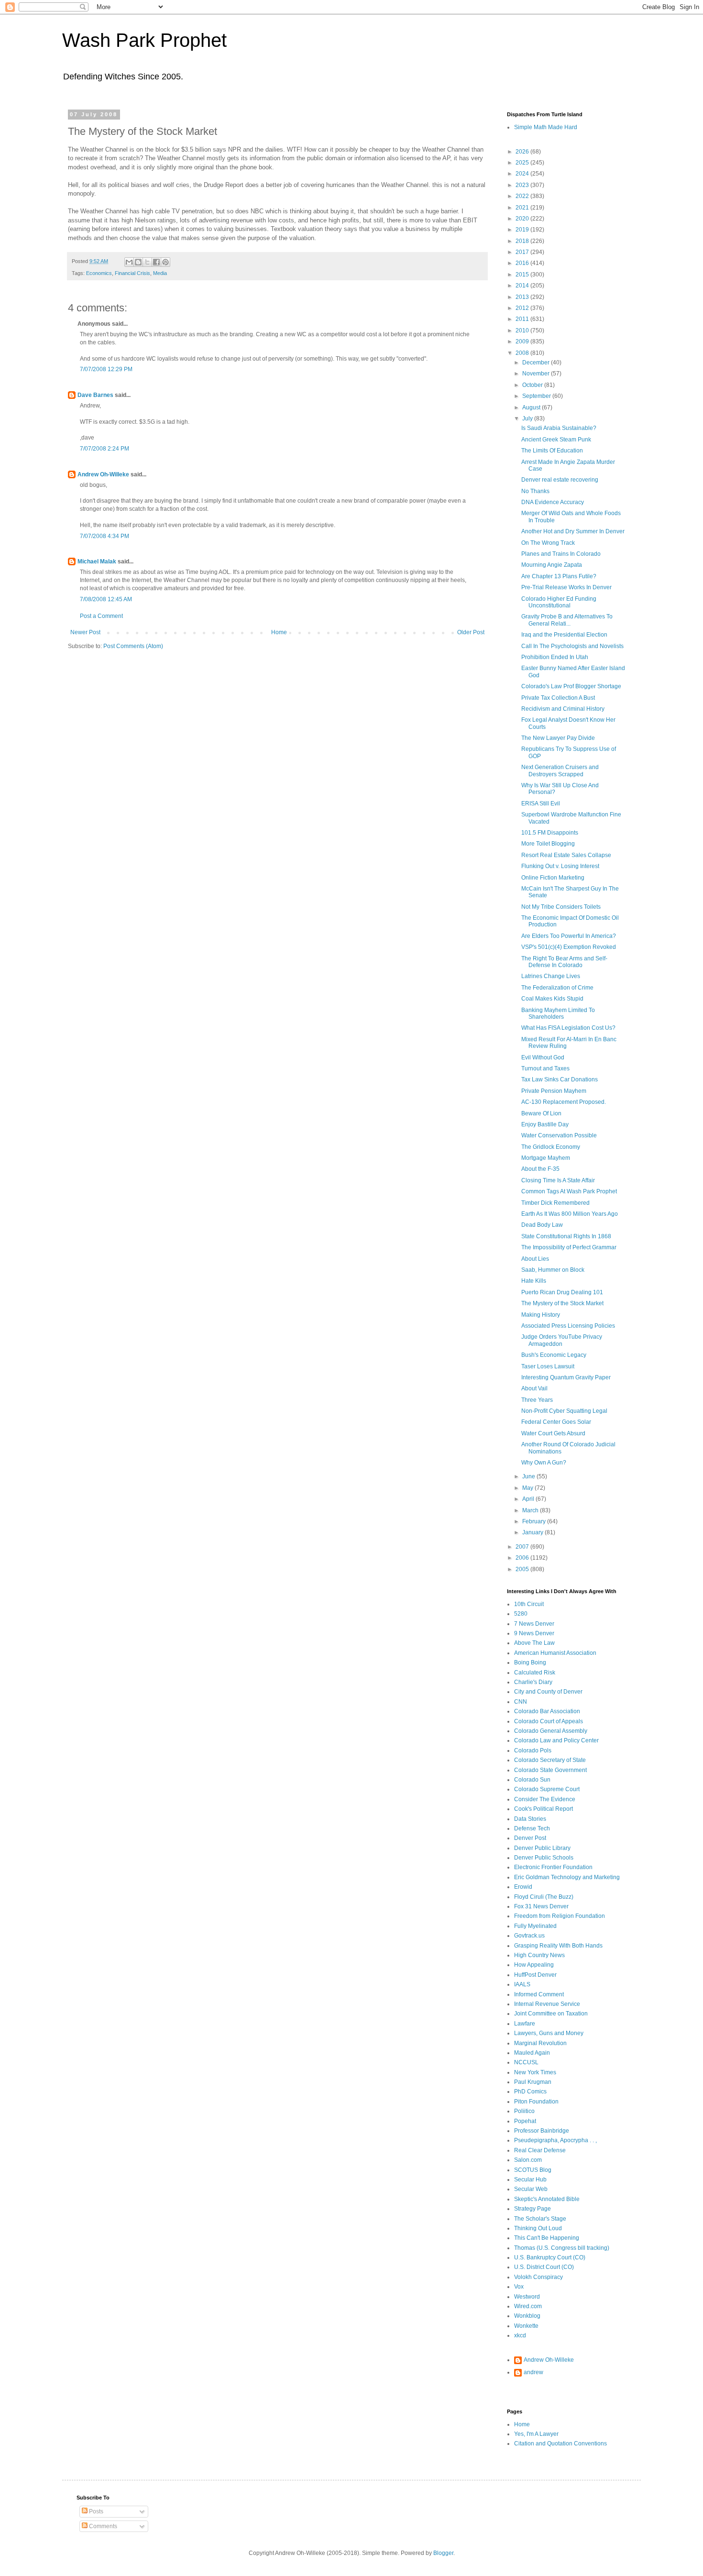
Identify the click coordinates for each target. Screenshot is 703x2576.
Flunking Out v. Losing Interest (560, 866)
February (535, 1521)
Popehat (525, 2121)
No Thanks (535, 491)
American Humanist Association (555, 1653)
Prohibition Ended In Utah (555, 657)
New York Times (535, 2072)
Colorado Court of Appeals (549, 1721)
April (529, 1499)
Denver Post (530, 1838)
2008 (523, 353)
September (537, 396)
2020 (523, 219)
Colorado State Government (550, 1770)
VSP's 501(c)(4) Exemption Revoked (569, 947)
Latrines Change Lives (551, 976)
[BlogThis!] (138, 262)
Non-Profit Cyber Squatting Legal (564, 1411)
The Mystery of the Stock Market (562, 1303)
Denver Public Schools (544, 1858)
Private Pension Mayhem (554, 1091)
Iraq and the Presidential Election (564, 635)
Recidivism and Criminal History (563, 709)
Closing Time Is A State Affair (558, 1180)
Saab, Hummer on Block (553, 1270)
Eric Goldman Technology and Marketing (567, 1877)
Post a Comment (101, 616)
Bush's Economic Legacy (554, 1355)
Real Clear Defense (540, 2150)
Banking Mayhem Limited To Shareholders (558, 1013)
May (528, 1488)
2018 (523, 241)
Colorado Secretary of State (550, 1760)
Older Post (471, 632)
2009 (523, 341)
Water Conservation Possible (559, 1135)
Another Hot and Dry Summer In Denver (573, 531)
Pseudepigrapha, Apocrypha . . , (555, 2140)
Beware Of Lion (541, 1113)
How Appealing (534, 1965)
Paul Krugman (533, 2082)
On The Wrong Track (548, 543)
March (531, 1510)
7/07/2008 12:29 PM (106, 369)
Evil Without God (543, 1057)
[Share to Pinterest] (165, 262)
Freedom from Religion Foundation (560, 1916)
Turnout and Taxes (545, 1068)
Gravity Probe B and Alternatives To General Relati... (567, 620)
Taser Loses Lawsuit (548, 1366)
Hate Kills (534, 1281)
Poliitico (524, 2111)
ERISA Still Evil (541, 804)
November (537, 374)
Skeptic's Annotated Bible (547, 2199)
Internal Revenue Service (547, 2004)
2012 (523, 308)
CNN (521, 1702)
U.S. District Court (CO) (544, 2267)
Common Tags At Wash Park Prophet (569, 1191)
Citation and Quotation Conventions (560, 2444)
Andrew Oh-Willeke (103, 474)
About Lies (535, 1259)
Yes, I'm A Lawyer (536, 2434)
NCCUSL (526, 2062)
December (537, 363)
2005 (523, 1569)
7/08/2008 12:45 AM (106, 599)
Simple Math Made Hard (546, 127)
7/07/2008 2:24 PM (104, 449)
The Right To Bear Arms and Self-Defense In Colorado (564, 962)
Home (279, 632)
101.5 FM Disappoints (550, 833)
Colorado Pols (533, 1750)
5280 (521, 1614)
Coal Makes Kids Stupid (552, 999)
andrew (533, 2372)
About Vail (534, 1388)
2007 (523, 1547)
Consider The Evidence (545, 1799)
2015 (523, 275)
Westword (527, 2297)
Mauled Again (532, 2053)
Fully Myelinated (535, 1926)
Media (160, 273)
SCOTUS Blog (533, 2170)
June (529, 1476)
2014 (523, 286)
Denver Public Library (542, 1848)
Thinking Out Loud (538, 2228)
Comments (102, 2526)
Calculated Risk (535, 1673)
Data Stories (530, 1819)
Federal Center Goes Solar (556, 1422)
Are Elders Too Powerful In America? (569, 936)
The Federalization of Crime (557, 988)
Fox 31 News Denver (541, 1906)
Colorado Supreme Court (547, 1789)
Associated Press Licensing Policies (568, 1326)
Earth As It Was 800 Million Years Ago (570, 1214)
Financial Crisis (132, 273)
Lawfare (525, 2024)
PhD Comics (530, 2092)
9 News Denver (534, 1633)
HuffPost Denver (535, 1975)
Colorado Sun (532, 1780)
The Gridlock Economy (551, 1147)
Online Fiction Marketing (553, 878)
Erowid (523, 1887)
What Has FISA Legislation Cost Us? (568, 1028)
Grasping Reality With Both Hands (558, 1946)
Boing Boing (530, 1662)
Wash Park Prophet (144, 40)
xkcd (520, 2335)
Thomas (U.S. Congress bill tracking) (562, 2248)
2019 (523, 230)
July (528, 418)
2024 (523, 174)
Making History (541, 1315)
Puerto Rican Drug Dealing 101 (562, 1292)
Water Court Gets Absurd (553, 1433)
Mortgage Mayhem (546, 1158)
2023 (523, 185)
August (532, 407)
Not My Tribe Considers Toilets (561, 907)
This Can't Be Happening (547, 2238)
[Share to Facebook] (156, 262)
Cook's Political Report (544, 1809)
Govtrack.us (529, 1936)
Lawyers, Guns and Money (549, 2033)
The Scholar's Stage (540, 2219)
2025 (523, 163)
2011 (523, 319)
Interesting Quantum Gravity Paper (566, 1377)
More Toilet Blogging (548, 844)
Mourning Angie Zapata (552, 565)
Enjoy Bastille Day (545, 1124)
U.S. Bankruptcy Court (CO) (550, 2257)
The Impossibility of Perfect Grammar (569, 1247)
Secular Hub (530, 2180)
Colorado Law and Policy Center (556, 1740)
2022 (523, 196)
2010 (523, 330)
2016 (523, 263)
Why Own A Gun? (544, 1463)
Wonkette (526, 2326)
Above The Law (534, 1643)
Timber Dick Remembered (555, 1203)
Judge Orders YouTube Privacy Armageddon (562, 1340)
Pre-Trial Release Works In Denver (566, 587)
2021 (523, 208)
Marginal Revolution (540, 2043)
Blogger (443, 2553)
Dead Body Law (542, 1225)
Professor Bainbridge (542, 2131)
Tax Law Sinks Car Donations (560, 1079)
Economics (99, 273)
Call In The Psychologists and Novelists (572, 646)
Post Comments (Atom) (133, 646)
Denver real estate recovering (560, 480)
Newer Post (85, 632)
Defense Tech (532, 1828)
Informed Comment (539, 1994)
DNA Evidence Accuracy (553, 502)
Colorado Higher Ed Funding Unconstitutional (559, 602)
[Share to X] (147, 262)
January (533, 1532)
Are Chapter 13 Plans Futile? (559, 576)
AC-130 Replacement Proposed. (564, 1102)
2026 (523, 152)
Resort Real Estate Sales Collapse (566, 855)
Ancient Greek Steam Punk (556, 440)
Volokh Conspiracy (538, 2277)
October (533, 385)
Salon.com (528, 2160)
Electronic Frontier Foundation (553, 1867)
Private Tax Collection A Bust (558, 698)
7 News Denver (534, 1624)
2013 (523, 297)
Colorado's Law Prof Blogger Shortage (571, 686)
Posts (95, 2511)
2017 (523, 252)
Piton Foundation (536, 2102)
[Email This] (129, 262)
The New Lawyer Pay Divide (558, 738)
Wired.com (528, 2306)
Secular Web (531, 2189)
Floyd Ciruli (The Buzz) (544, 1897)
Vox (519, 2287)
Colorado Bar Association (547, 1711)
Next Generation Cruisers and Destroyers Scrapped (560, 771)
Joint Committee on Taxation (551, 2014)
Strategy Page (533, 2209)
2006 (523, 1558)
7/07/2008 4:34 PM (104, 536)
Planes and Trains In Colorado (561, 554)
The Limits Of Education (552, 451)
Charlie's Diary (533, 1682)
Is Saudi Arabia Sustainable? (559, 428)
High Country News (539, 1955)
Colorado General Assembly (551, 1731)
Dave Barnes (95, 395)
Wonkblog (527, 2316)
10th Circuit (529, 1604)
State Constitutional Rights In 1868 (566, 1236)
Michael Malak (97, 561)
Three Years (537, 1400)
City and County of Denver (548, 1692)
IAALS (522, 1984)
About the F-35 (540, 1169)
